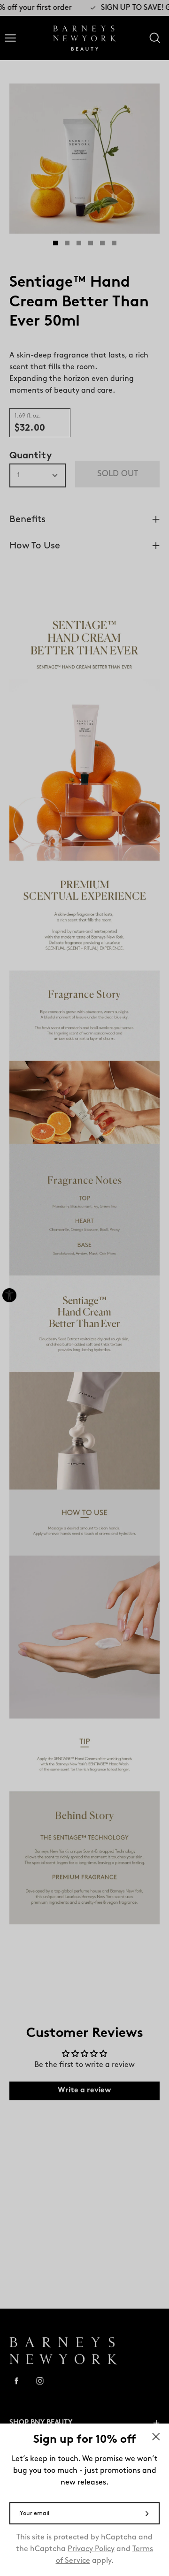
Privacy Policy (91, 2549)
